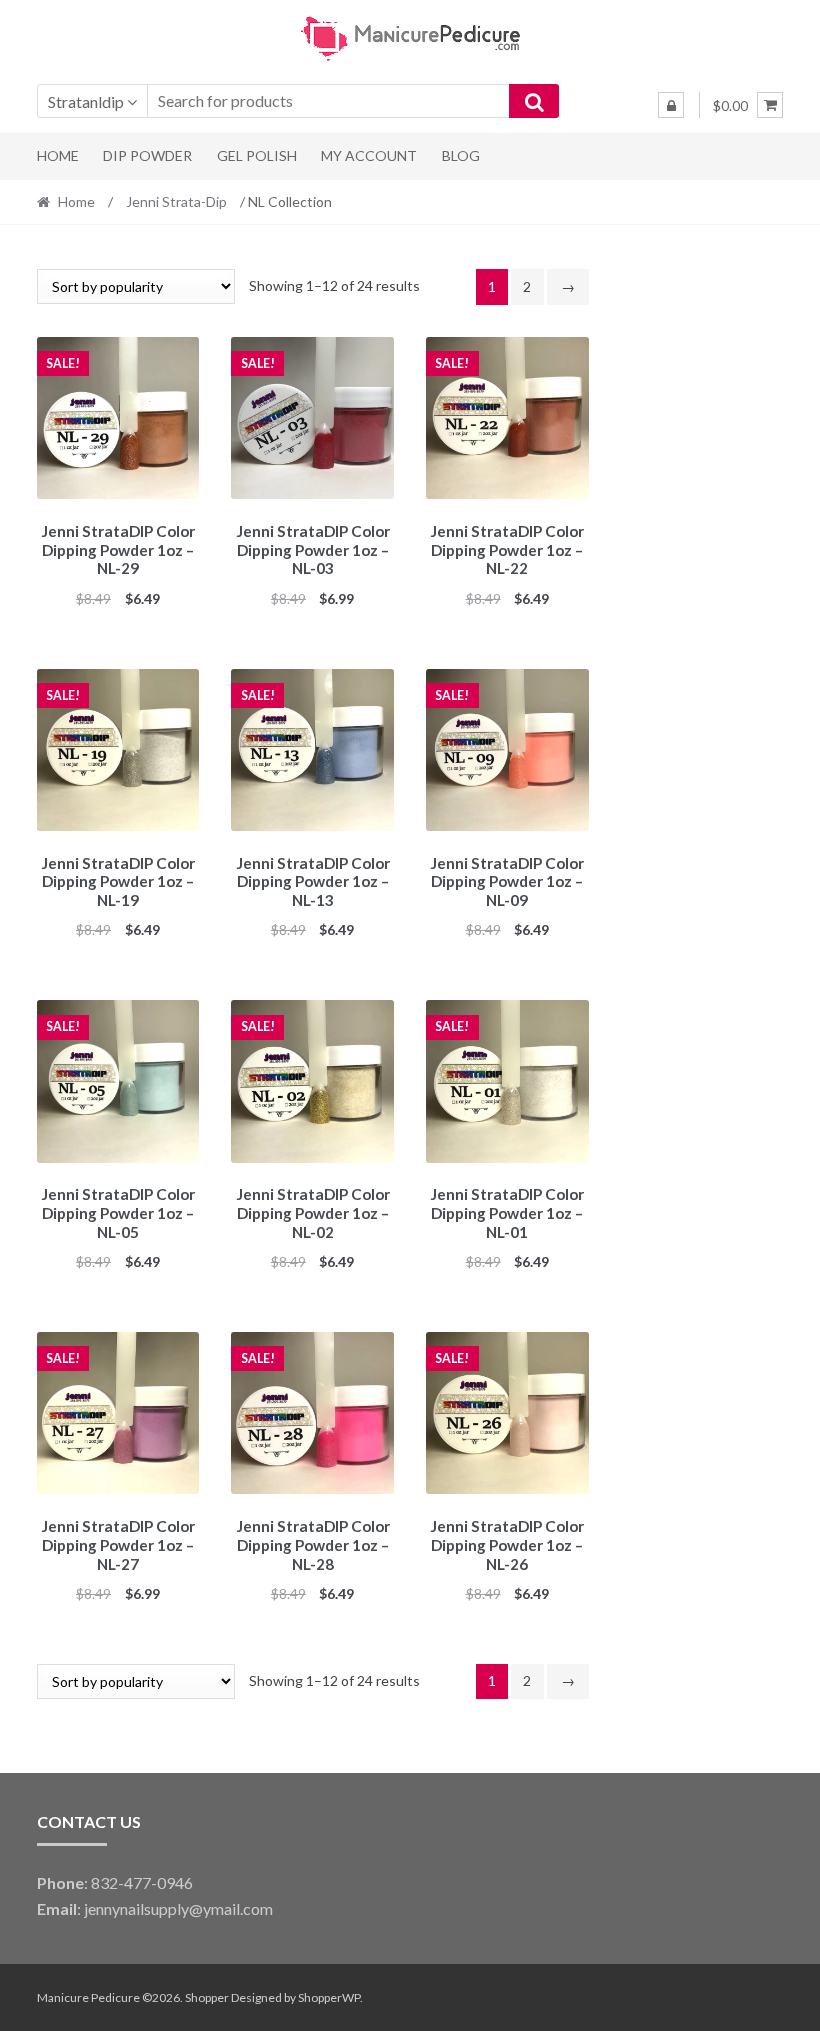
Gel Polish (257, 155)
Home (58, 155)
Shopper (207, 1997)
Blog (461, 155)
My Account (369, 155)
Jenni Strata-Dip (176, 201)
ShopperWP (329, 1997)
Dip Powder (147, 155)
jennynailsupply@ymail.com (178, 1908)
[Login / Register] (671, 105)
